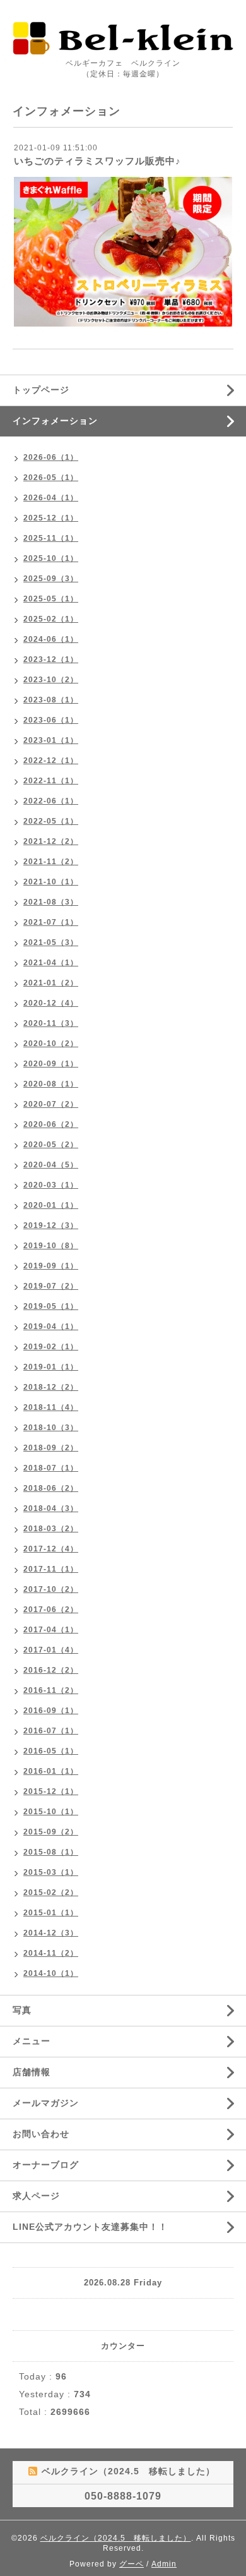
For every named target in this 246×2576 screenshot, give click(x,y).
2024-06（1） (51, 639)
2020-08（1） (51, 1084)
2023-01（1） (51, 740)
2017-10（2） (51, 1589)
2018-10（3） (51, 1428)
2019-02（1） (51, 1347)
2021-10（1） (51, 882)
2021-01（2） (51, 983)
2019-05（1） (51, 1306)
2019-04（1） (51, 1327)
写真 (22, 2010)
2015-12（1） (51, 1791)
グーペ (132, 2564)
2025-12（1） (51, 518)
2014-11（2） (51, 1953)
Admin (164, 2564)
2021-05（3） (51, 942)
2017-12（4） (51, 1549)
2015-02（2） (51, 1893)
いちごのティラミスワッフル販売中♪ (97, 161)
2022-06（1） (51, 801)
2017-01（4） (51, 1650)
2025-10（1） (51, 558)
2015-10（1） (51, 1812)
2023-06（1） (51, 720)
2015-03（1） (51, 1872)
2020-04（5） (51, 1165)
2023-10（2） (51, 680)
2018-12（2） (51, 1387)
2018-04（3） (51, 1508)
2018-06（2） (51, 1488)
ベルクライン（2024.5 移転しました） (116, 2538)
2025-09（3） (51, 579)
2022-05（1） (51, 821)
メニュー (32, 2041)
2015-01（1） (51, 1913)
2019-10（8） (51, 1246)
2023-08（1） (51, 700)
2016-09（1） (51, 1711)
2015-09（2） (51, 1832)
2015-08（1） (51, 1852)
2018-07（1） (51, 1468)
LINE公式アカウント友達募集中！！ (90, 2227)
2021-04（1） (51, 963)
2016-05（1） (51, 1751)
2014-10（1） (51, 1973)
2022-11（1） (51, 781)
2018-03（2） (51, 1529)
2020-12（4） (51, 1003)
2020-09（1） (51, 1064)
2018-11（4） (51, 1407)
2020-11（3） (51, 1023)
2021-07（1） (51, 922)
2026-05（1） (51, 478)
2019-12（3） (51, 1225)
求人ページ (36, 2196)
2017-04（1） (51, 1630)
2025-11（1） (51, 538)
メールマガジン (46, 2103)
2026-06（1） (51, 457)
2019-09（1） (51, 1266)
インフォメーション (55, 421)
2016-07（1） (51, 1731)
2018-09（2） (51, 1448)
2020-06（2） (51, 1124)
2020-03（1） (51, 1185)
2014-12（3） (51, 1933)
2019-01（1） (51, 1367)
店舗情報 (32, 2072)
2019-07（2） (51, 1286)
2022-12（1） (51, 761)
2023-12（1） (51, 659)
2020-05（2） (51, 1145)
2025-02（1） (51, 619)
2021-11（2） (51, 862)
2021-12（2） (51, 841)
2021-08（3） (51, 902)
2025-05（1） (51, 599)
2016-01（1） (51, 1771)
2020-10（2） (51, 1044)
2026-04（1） (51, 498)
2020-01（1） (51, 1205)
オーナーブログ (46, 2165)
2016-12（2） (51, 1670)
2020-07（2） (51, 1104)
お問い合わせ (41, 2134)
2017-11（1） (51, 1569)
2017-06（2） (51, 1610)
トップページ (41, 390)
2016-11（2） (51, 1690)
